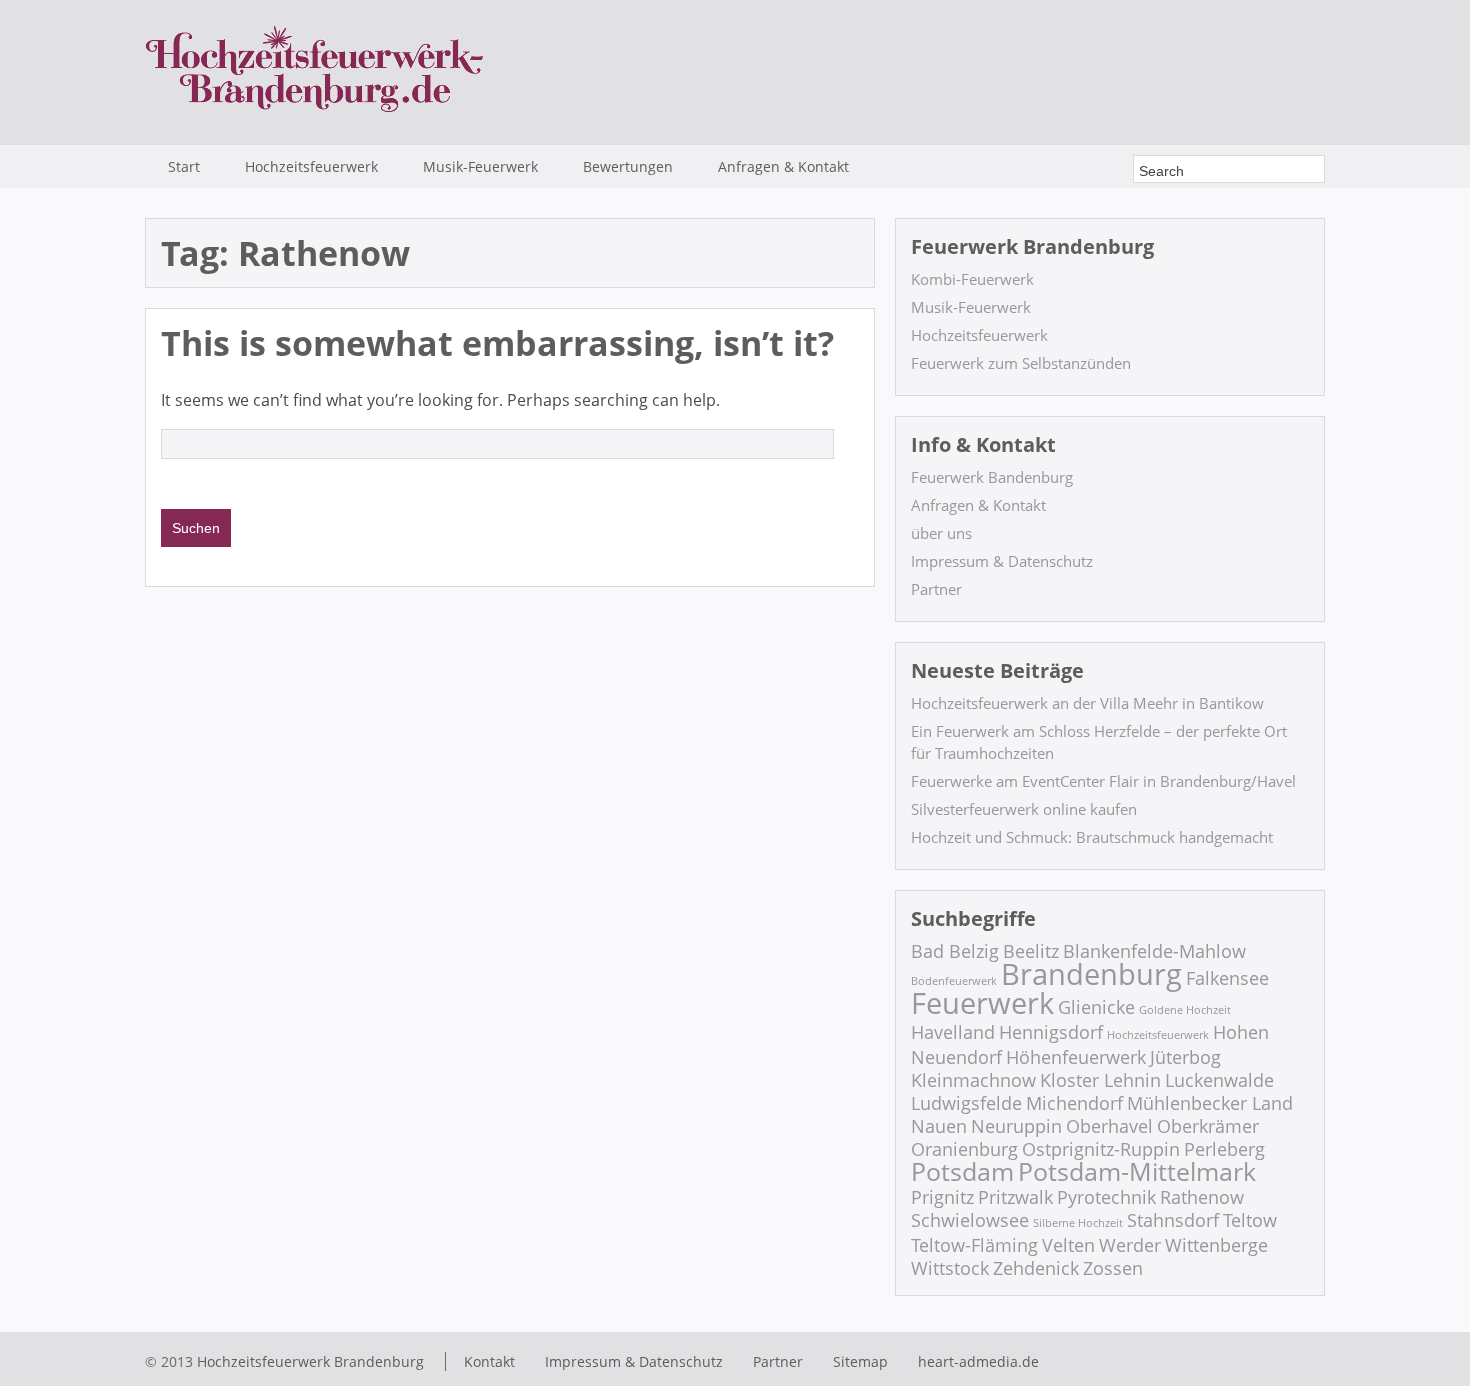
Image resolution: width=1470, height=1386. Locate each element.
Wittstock (950, 1268)
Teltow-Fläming (974, 1245)
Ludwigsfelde (966, 1103)
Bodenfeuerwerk (954, 981)
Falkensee (1227, 978)
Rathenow (1202, 1197)
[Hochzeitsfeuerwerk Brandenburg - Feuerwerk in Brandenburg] (315, 113)
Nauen (939, 1126)
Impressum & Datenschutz (1002, 561)
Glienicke (1096, 1007)
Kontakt (489, 1361)
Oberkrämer (1208, 1126)
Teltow (1250, 1220)
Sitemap (860, 1361)
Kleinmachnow (973, 1080)
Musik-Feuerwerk (480, 166)
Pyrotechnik (1106, 1197)
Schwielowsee (970, 1220)
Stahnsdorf (1173, 1220)
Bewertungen (628, 166)
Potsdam (962, 1171)
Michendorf (1074, 1103)
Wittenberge (1216, 1245)
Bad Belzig (955, 951)
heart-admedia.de (978, 1361)
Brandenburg (1091, 974)
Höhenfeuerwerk (1076, 1057)
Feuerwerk (982, 1003)
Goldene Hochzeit (1185, 1010)
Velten (1068, 1245)
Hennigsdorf (1051, 1032)
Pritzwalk (1015, 1197)
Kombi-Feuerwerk (972, 279)
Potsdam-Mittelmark (1137, 1171)
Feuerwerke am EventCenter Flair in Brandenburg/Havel (1103, 781)
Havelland (953, 1032)
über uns (941, 533)
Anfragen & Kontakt (783, 166)
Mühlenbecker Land (1210, 1103)
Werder (1130, 1245)
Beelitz (1031, 951)
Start (184, 166)
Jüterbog (1185, 1057)
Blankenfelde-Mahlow (1154, 951)
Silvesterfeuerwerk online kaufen (1024, 809)
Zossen (1113, 1268)
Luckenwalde (1219, 1080)
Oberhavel (1109, 1126)
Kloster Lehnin (1100, 1080)
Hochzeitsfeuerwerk (311, 166)
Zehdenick (1036, 1268)
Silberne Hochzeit (1078, 1223)
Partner (936, 589)
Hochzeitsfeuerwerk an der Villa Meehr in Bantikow (1087, 703)
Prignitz (942, 1197)
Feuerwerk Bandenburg (992, 477)
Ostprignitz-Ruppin (1101, 1149)
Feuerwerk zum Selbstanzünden (1021, 363)
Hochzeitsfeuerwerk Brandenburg (310, 1361)
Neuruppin (1016, 1126)
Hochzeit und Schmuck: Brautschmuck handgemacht (1092, 837)
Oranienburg (964, 1149)
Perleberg (1224, 1149)
